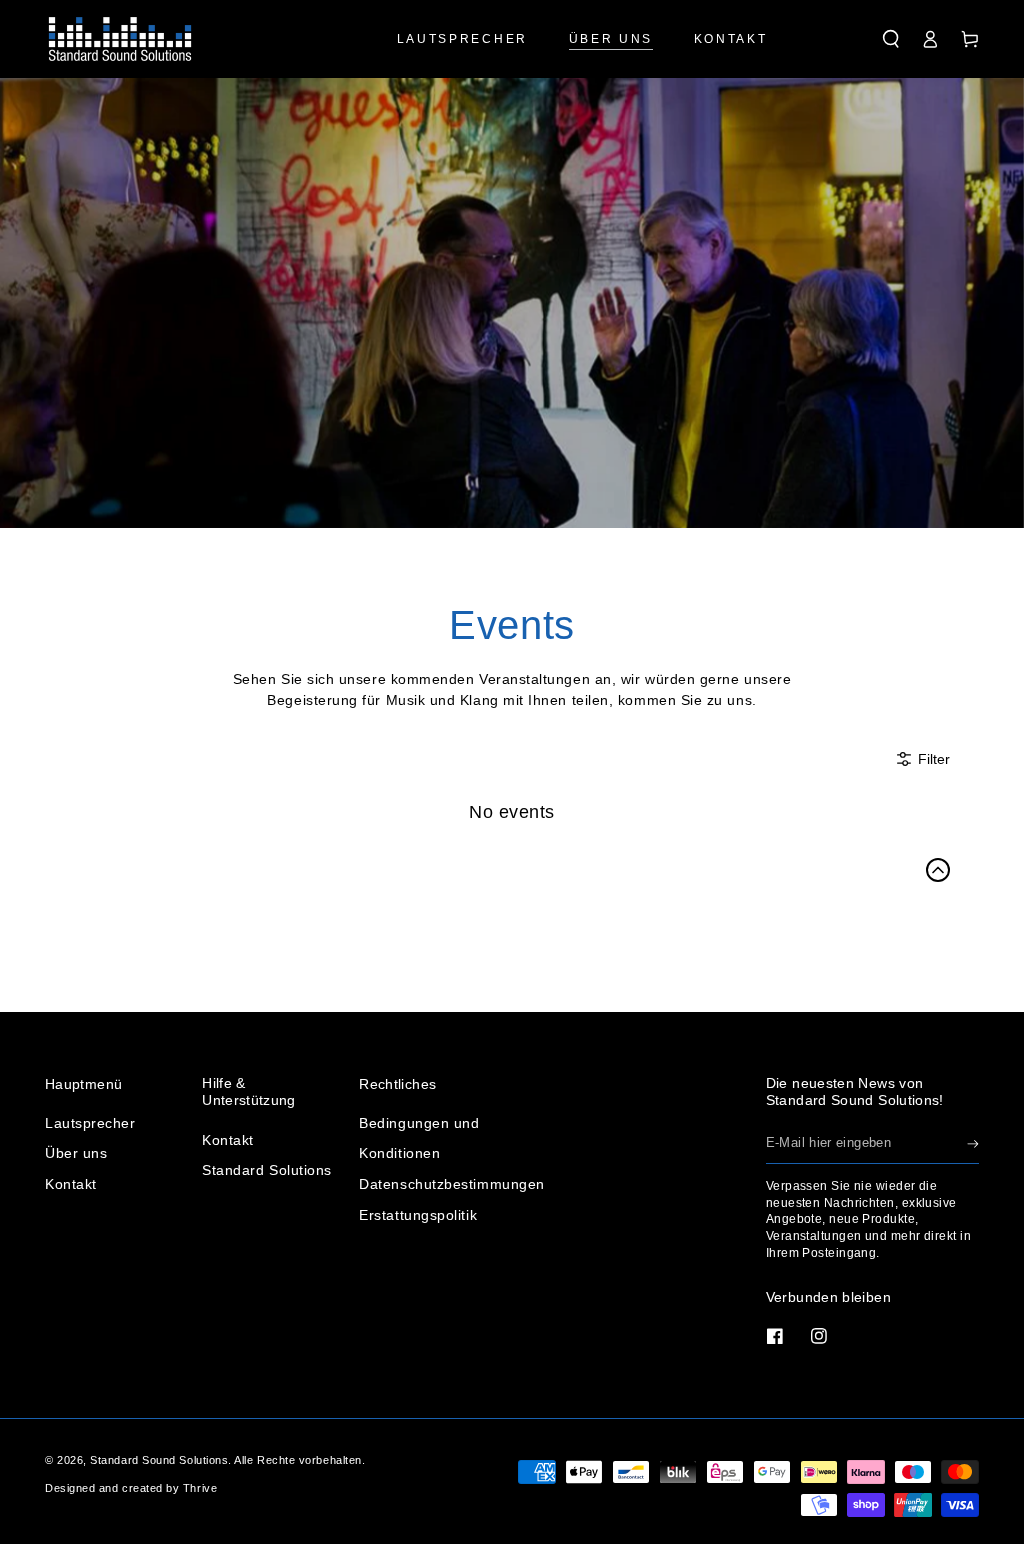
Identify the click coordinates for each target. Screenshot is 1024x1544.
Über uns (76, 1153)
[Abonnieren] (973, 1144)
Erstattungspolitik (418, 1215)
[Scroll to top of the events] (938, 870)
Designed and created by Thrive (131, 1488)
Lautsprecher (90, 1123)
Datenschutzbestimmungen (451, 1184)
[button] (891, 39)
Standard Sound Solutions (159, 1460)
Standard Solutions (267, 1170)
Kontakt (71, 1184)
